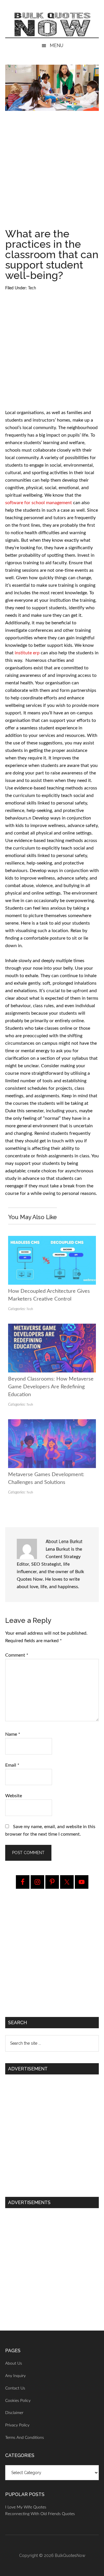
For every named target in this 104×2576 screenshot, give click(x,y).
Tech (32, 288)
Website (14, 1796)
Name (13, 1734)
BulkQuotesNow (70, 2555)
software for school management (39, 503)
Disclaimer (14, 2413)
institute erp (27, 653)
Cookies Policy (18, 2401)
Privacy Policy (17, 2425)
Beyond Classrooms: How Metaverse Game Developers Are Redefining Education (51, 1387)
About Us (14, 2363)
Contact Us (15, 2388)
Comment (17, 1655)
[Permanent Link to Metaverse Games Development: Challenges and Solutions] (52, 1423)
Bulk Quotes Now (52, 25)
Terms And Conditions (25, 2438)
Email (12, 1765)
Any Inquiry (15, 2376)
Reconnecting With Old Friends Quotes (40, 2514)
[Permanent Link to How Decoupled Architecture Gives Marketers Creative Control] (52, 1240)
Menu (56, 45)
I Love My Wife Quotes (26, 2507)
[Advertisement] (52, 172)
